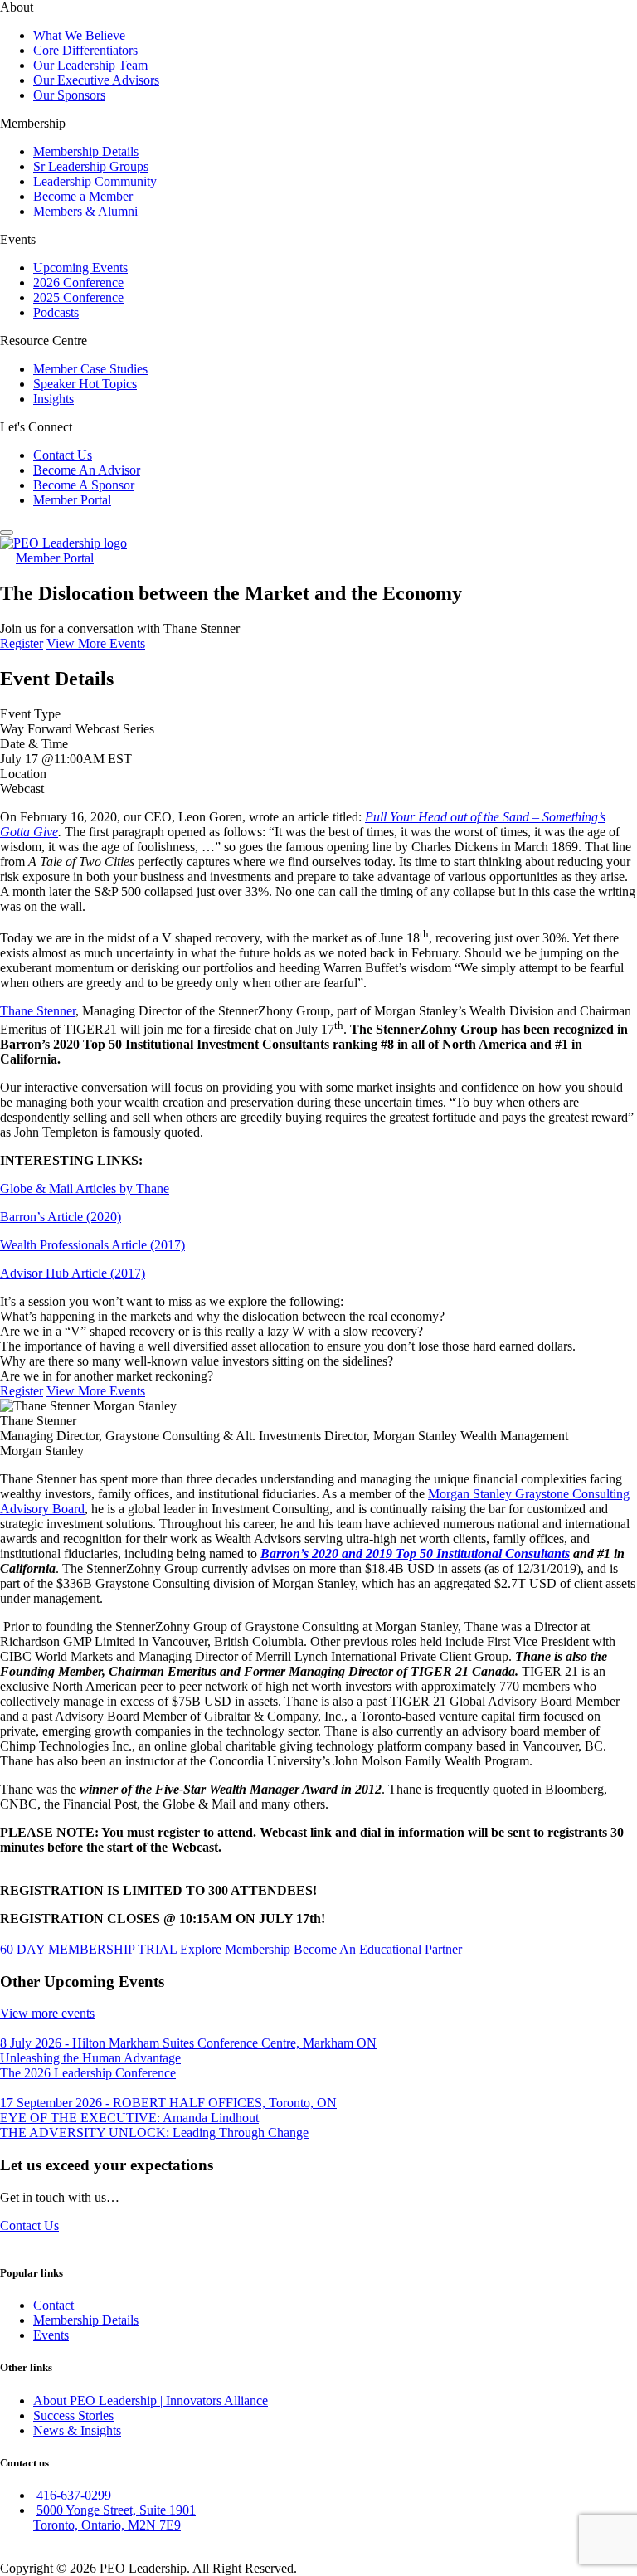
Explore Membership (235, 1949)
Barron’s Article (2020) (61, 1217)
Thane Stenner (38, 1011)
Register (22, 643)
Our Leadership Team (90, 65)
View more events (47, 2013)
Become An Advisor (87, 470)
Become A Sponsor (84, 485)
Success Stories (73, 2415)
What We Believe (79, 35)
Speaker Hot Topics (85, 384)
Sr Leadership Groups (91, 166)
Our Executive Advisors (96, 80)
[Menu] (7, 533)
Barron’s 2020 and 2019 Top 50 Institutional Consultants (415, 1553)
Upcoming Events (80, 268)
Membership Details (86, 151)
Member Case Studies (90, 369)
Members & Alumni (85, 211)
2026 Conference (78, 282)
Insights (53, 399)
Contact (53, 2305)
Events (51, 2335)
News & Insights (77, 2430)
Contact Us (63, 455)
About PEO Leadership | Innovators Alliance (151, 2401)
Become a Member (83, 196)
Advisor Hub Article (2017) (73, 1273)
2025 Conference (78, 297)
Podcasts (56, 312)
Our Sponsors (69, 95)
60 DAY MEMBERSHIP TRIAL (88, 1949)
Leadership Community (95, 181)
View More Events (96, 643)
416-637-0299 (74, 2495)
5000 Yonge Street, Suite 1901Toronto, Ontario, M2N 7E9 (114, 2518)
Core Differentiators (85, 50)
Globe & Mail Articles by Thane (85, 1188)
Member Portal (72, 500)
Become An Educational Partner (378, 1949)
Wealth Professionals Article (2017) (92, 1245)
